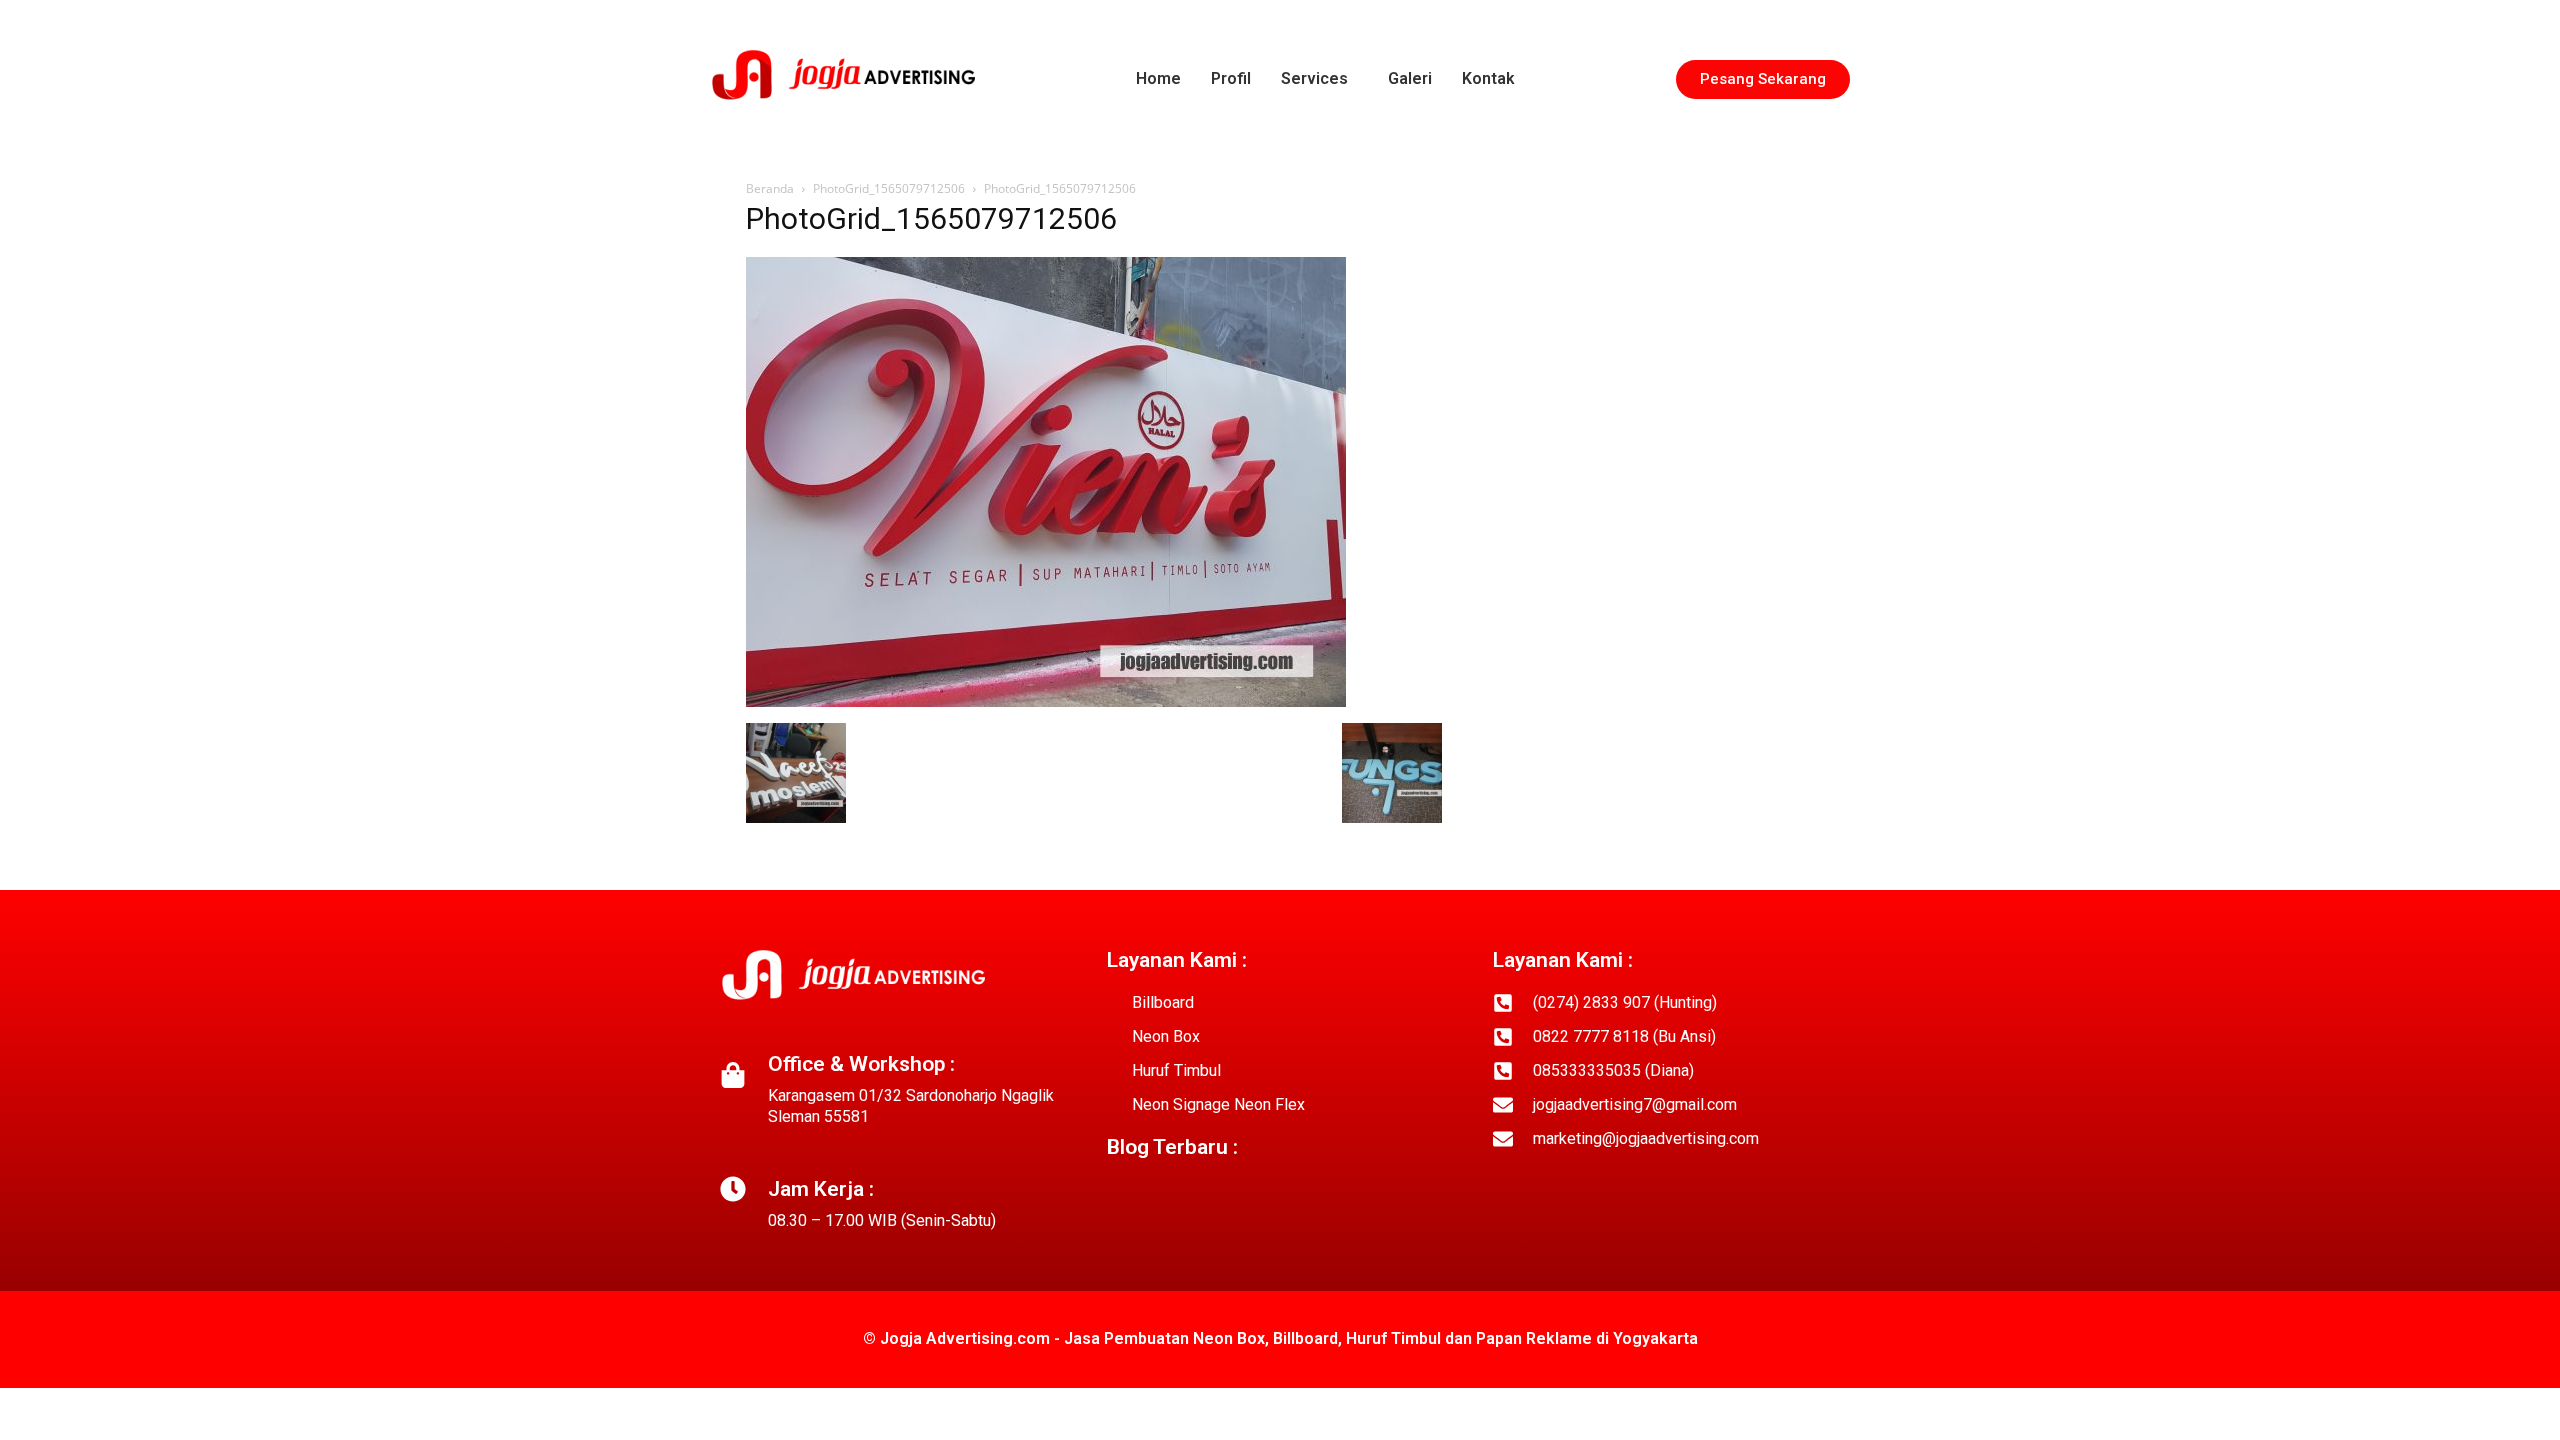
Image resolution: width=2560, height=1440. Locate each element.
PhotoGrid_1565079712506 (889, 188)
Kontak (1488, 78)
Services (1314, 78)
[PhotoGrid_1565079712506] (1046, 702)
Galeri (1410, 78)
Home (1158, 78)
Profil (1231, 78)
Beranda (770, 188)
